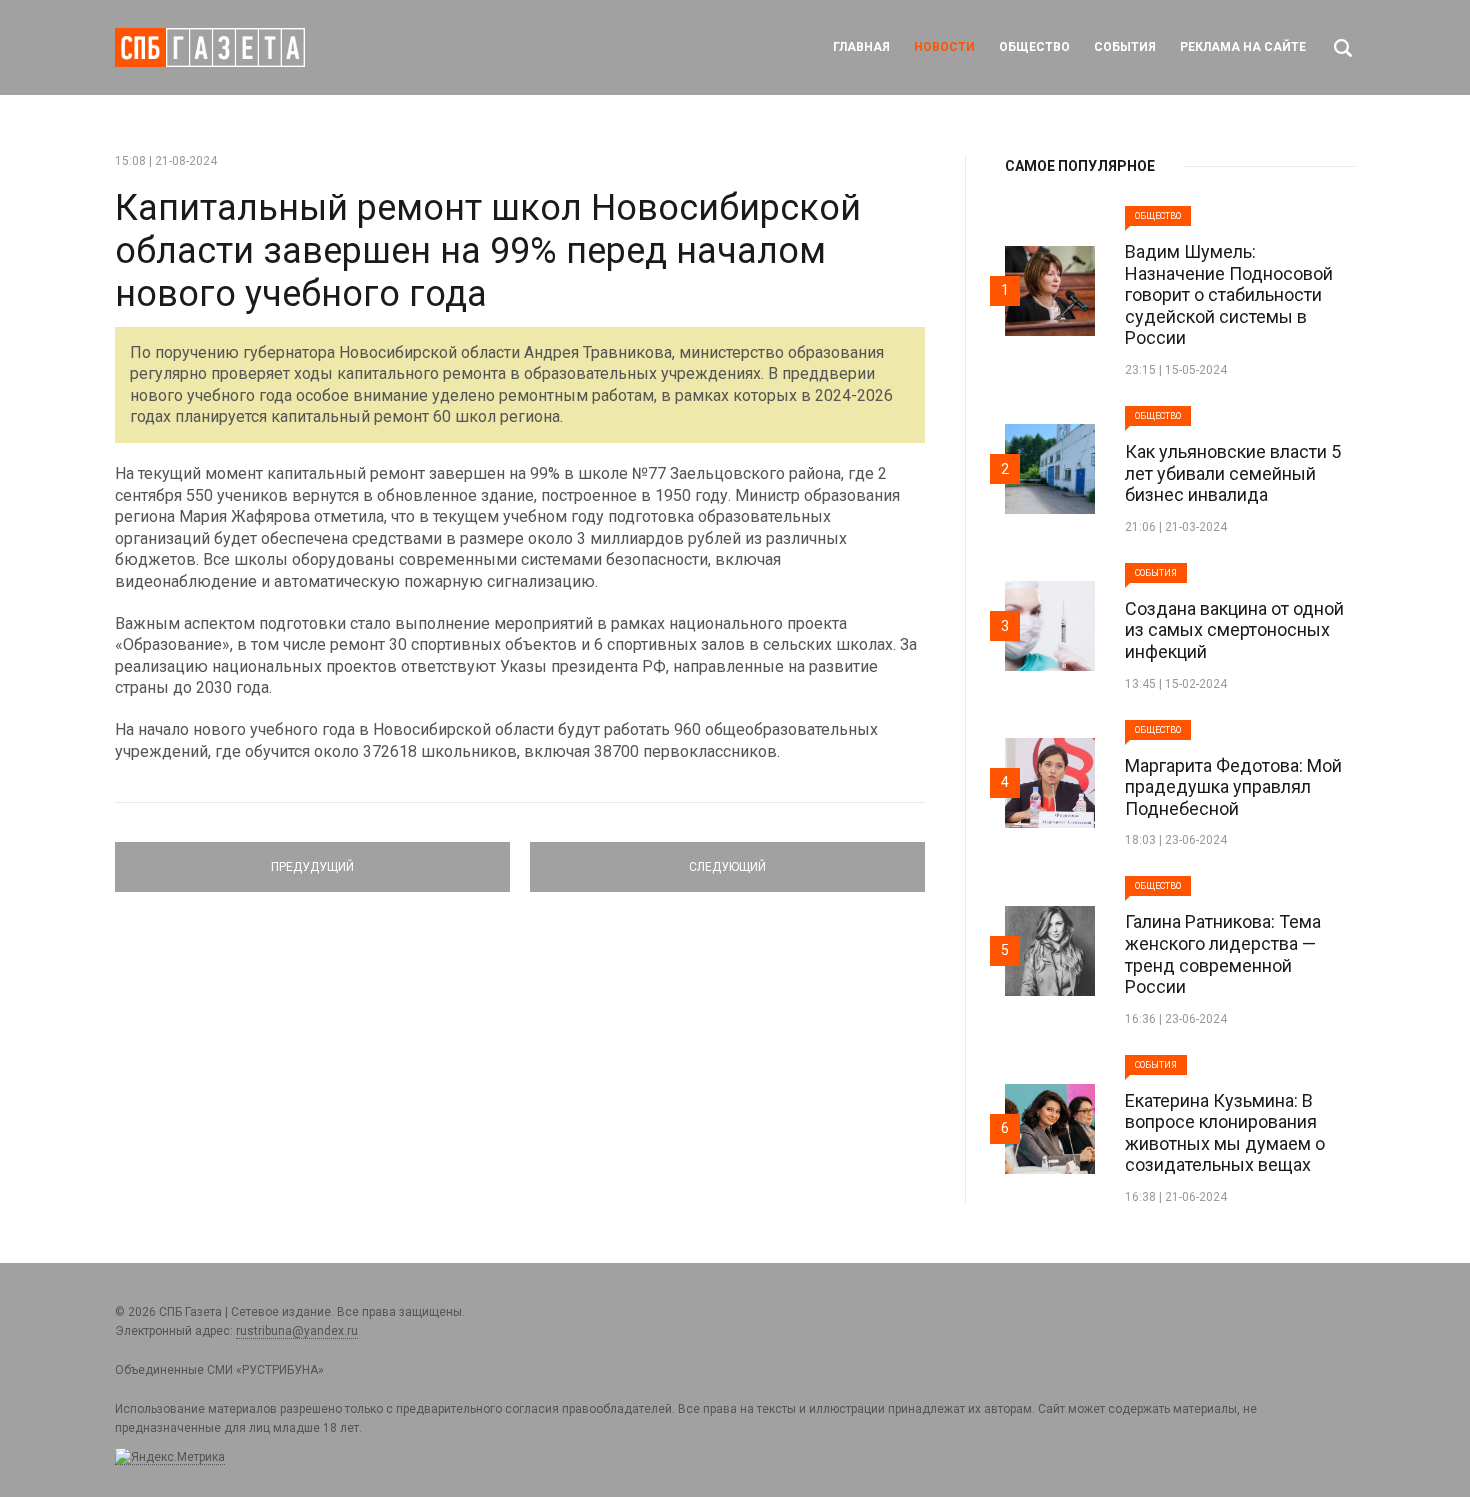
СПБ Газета (210, 47)
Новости (944, 47)
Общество (1034, 47)
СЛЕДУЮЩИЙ (727, 858)
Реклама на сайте (1243, 47)
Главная (861, 47)
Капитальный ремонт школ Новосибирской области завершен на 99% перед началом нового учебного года (488, 251)
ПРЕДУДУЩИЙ (312, 858)
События (1125, 47)
